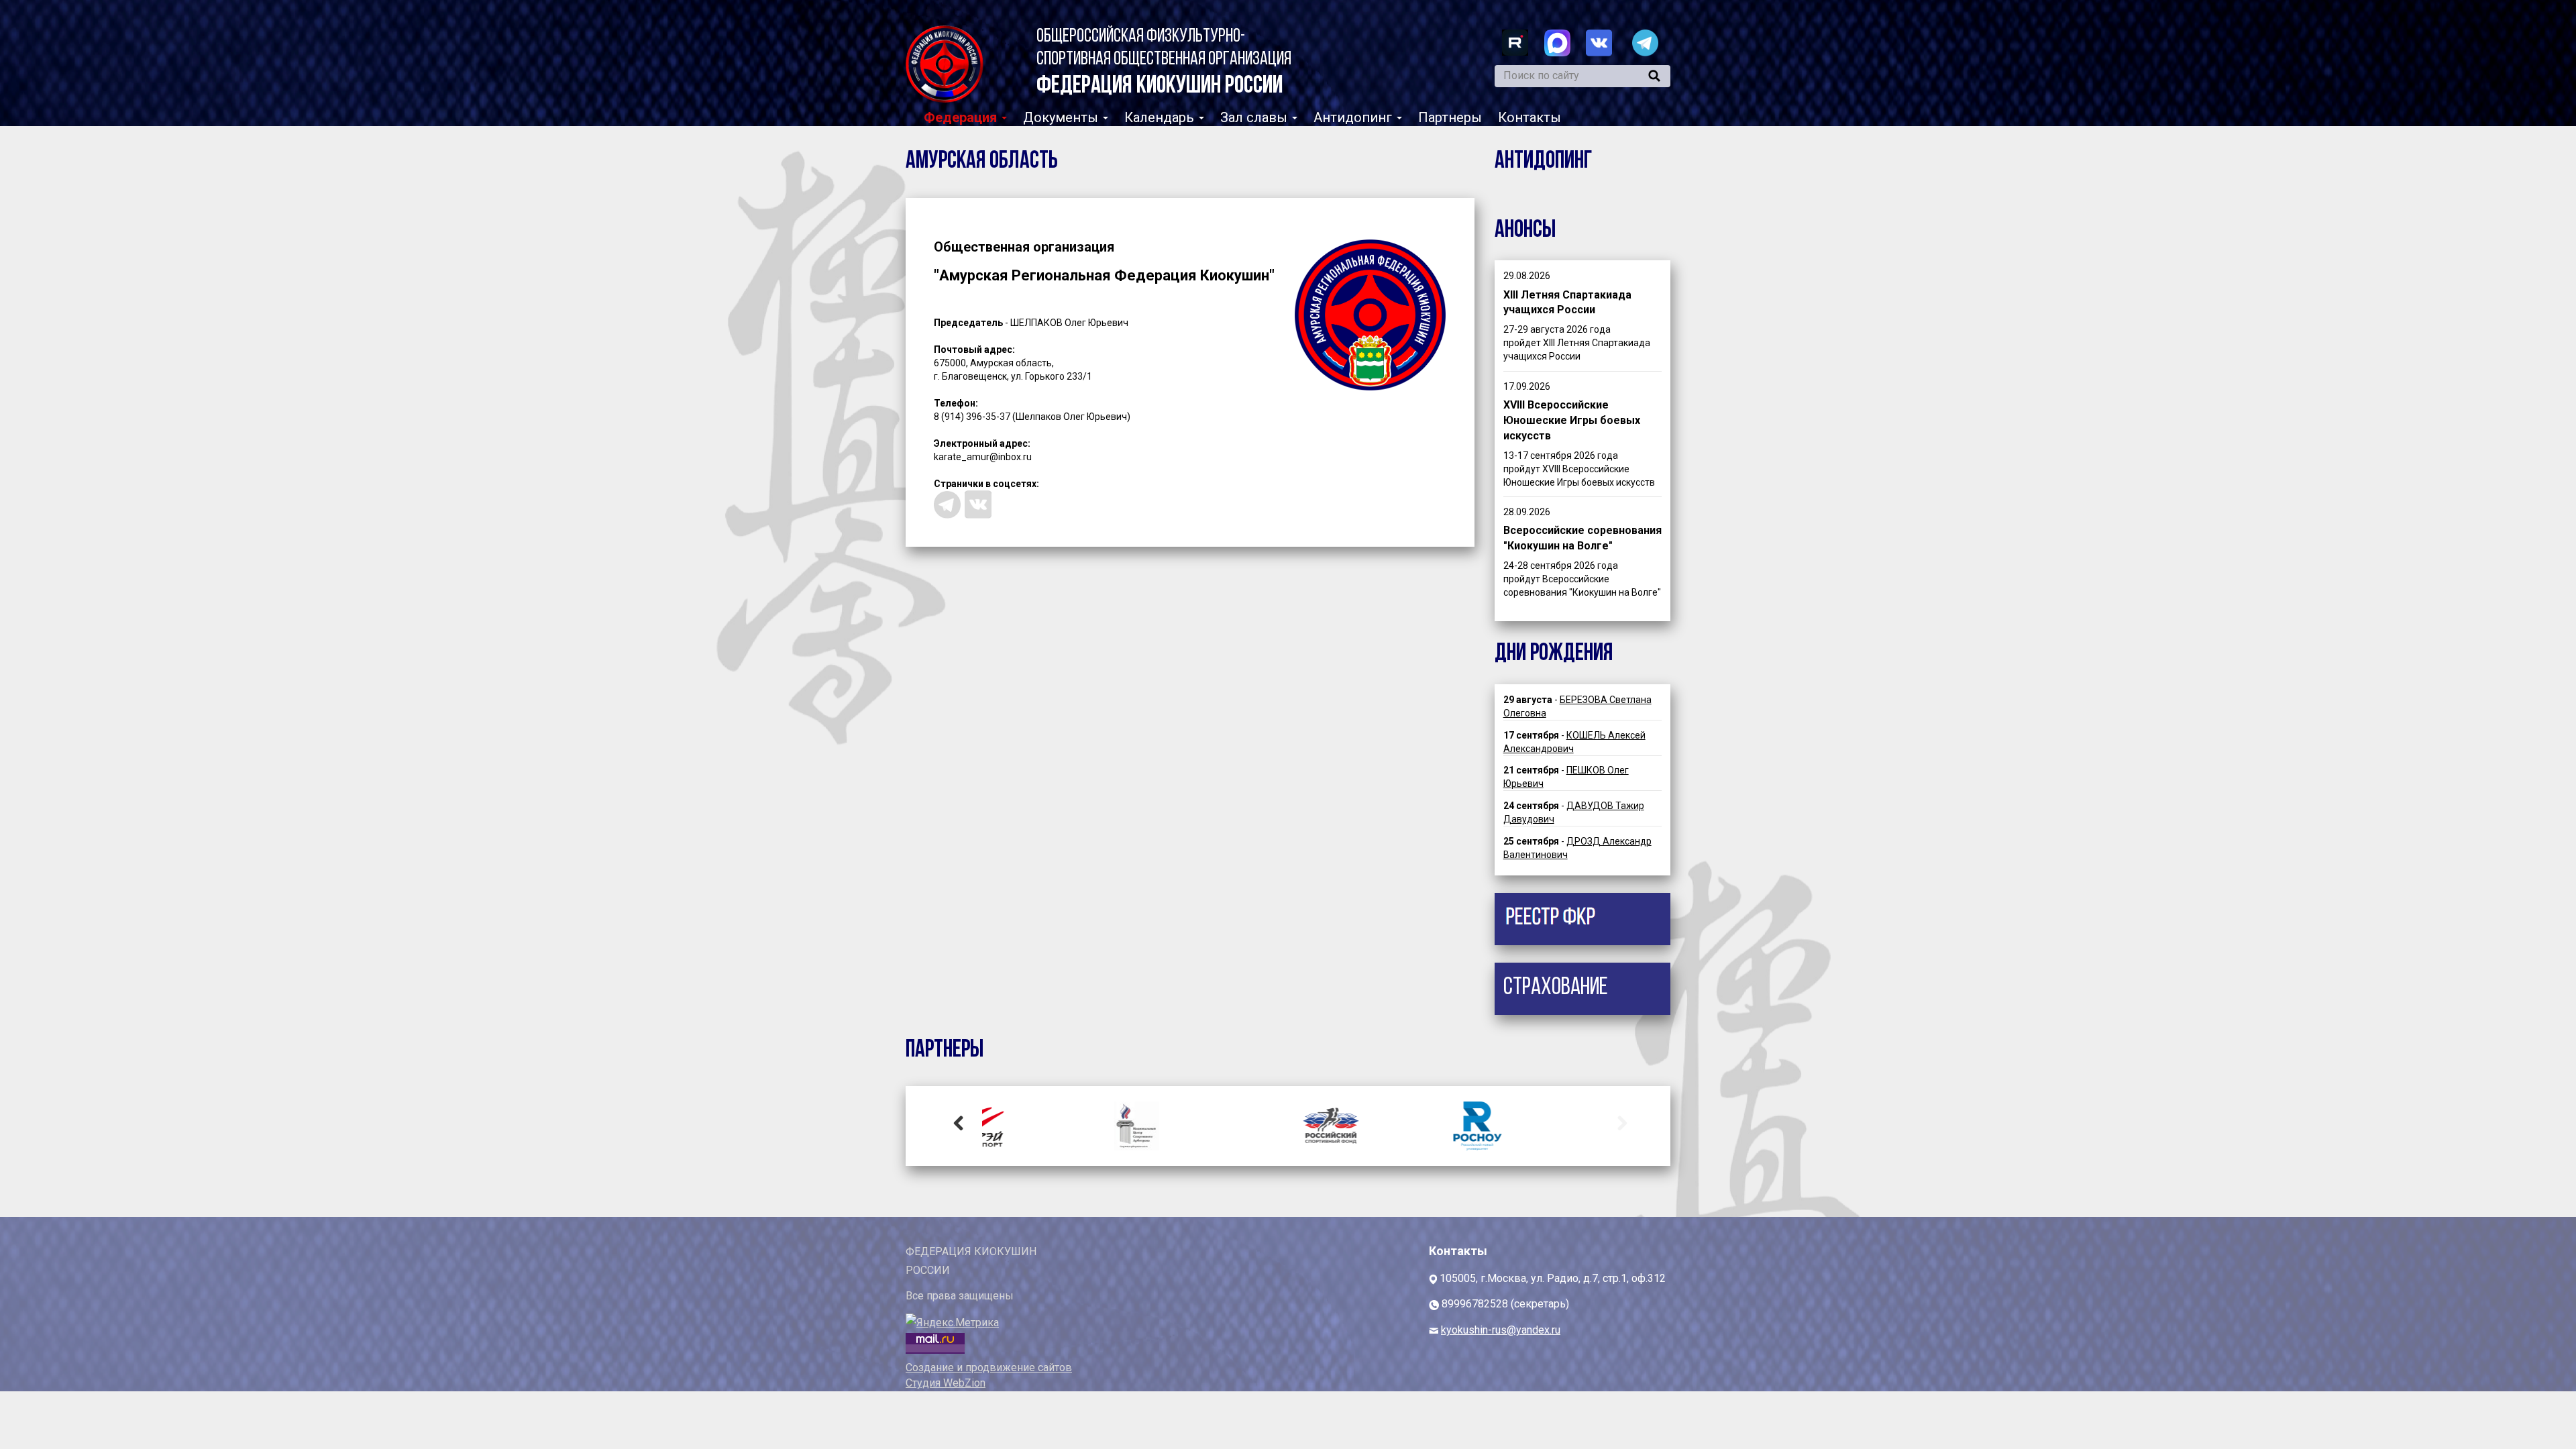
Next (1617, 1122)
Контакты (1529, 117)
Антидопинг (1354, 117)
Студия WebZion (946, 1383)
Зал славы (1255, 117)
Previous (959, 1122)
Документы (1062, 117)
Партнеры (1450, 117)
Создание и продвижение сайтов (989, 1367)
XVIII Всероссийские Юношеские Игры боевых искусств (1572, 420)
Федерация (962, 117)
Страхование (1556, 988)
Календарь (1161, 117)
